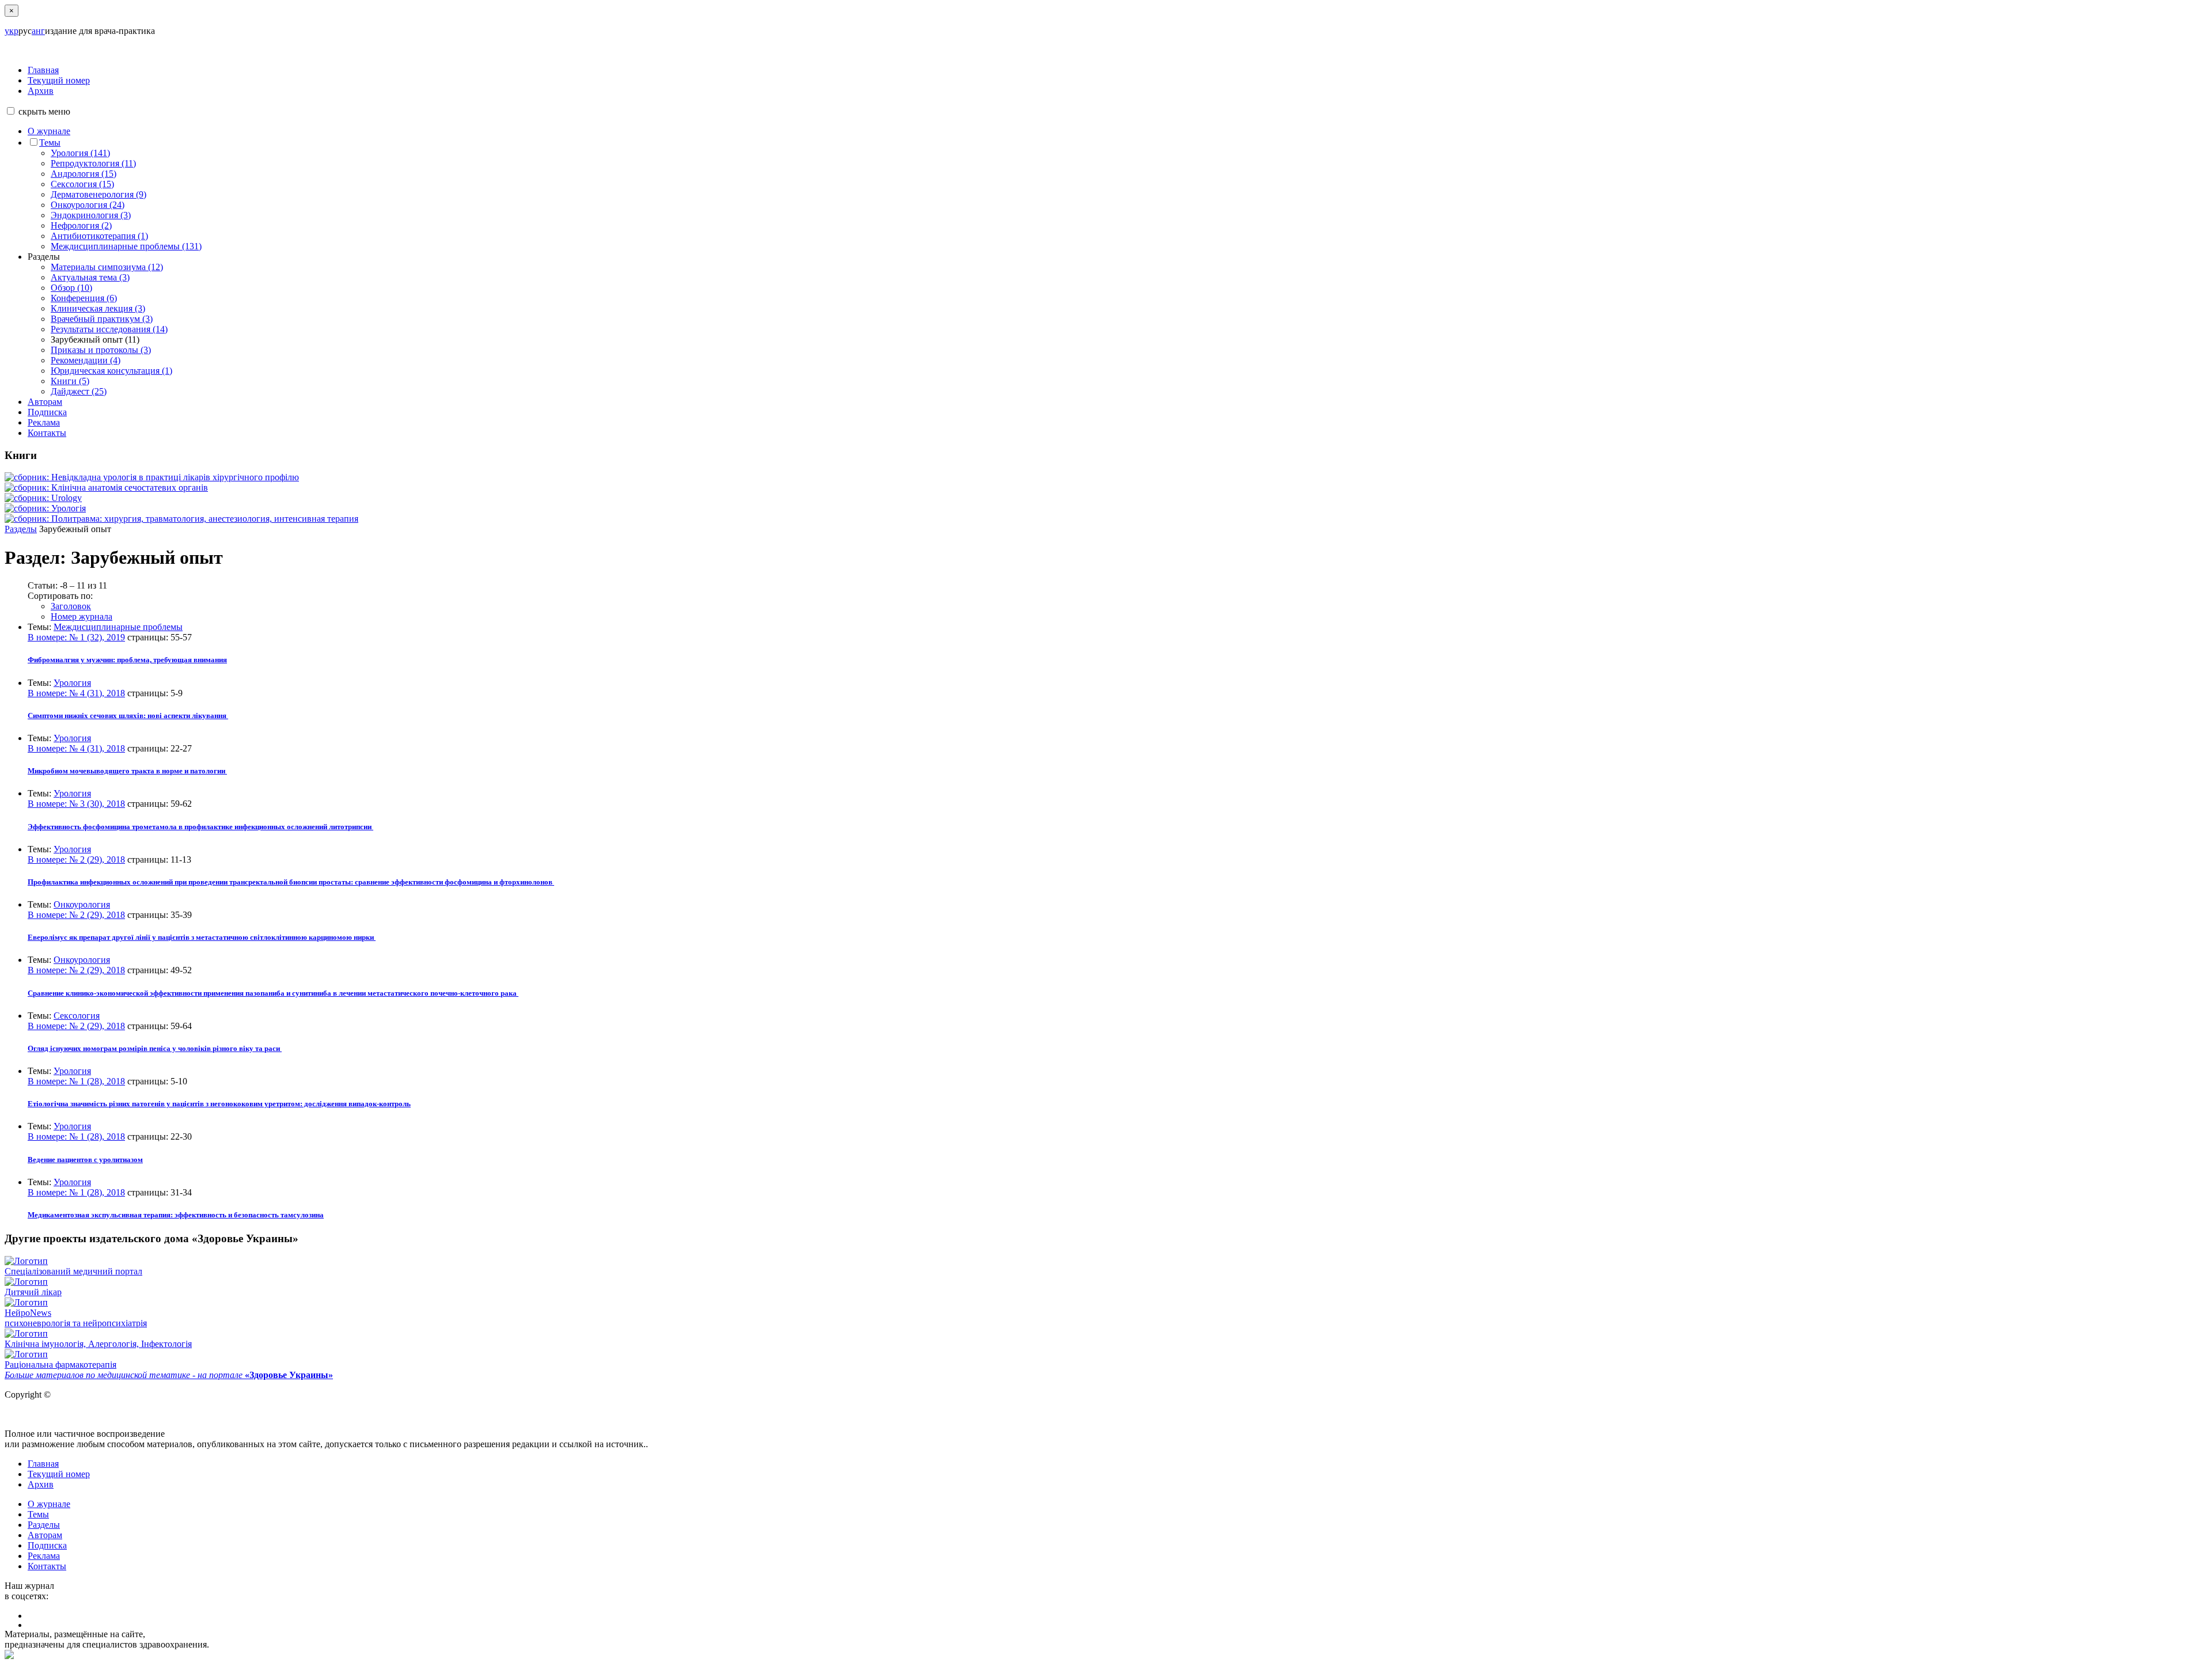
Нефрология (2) (81, 225)
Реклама (44, 422)
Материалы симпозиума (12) (107, 267)
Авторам (45, 402)
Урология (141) (80, 153)
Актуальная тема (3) (90, 277)
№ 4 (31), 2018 (76, 693)
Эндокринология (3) (91, 215)
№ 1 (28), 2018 (76, 1081)
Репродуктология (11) (93, 163)
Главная (43, 70)
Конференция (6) (84, 298)
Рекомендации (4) (86, 360)
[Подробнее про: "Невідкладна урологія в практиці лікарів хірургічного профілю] (152, 477)
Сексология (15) (82, 184)
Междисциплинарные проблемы (118, 627)
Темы (50, 143)
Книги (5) (70, 381)
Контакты (47, 433)
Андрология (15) (84, 174)
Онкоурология (82, 904)
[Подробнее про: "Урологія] (45, 508)
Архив (41, 91)
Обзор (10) (71, 288)
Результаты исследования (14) (109, 329)
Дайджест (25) (79, 391)
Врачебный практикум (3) (102, 319)
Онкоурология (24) (88, 205)
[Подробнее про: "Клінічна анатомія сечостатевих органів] (106, 487)
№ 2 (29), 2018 (76, 859)
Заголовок (71, 606)
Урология (72, 683)
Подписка (47, 412)
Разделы (21, 529)
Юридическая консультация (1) (111, 371)
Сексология (77, 1016)
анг (38, 31)
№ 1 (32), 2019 (76, 637)
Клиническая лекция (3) (98, 308)
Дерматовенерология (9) (99, 194)
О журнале (49, 131)
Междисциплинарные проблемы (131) (126, 246)
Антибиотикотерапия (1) (99, 236)
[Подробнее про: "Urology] (43, 498)
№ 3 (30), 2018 (76, 804)
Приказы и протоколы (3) (101, 350)
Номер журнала (82, 616)
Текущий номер (59, 80)
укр (12, 31)
